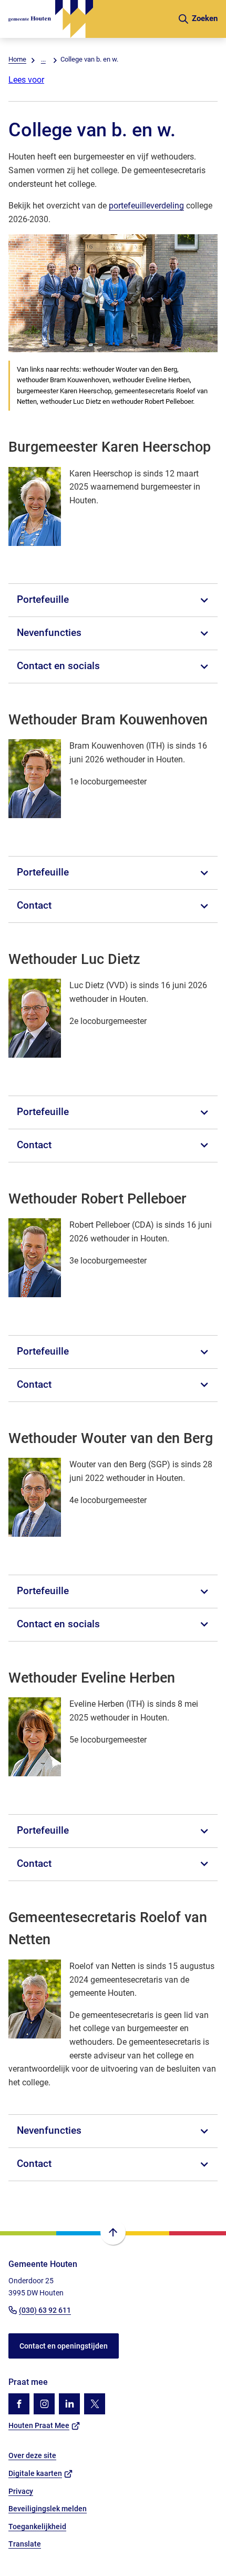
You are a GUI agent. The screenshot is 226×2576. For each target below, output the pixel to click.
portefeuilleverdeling (146, 206)
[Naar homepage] (89, 19)
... (43, 59)
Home (17, 59)
